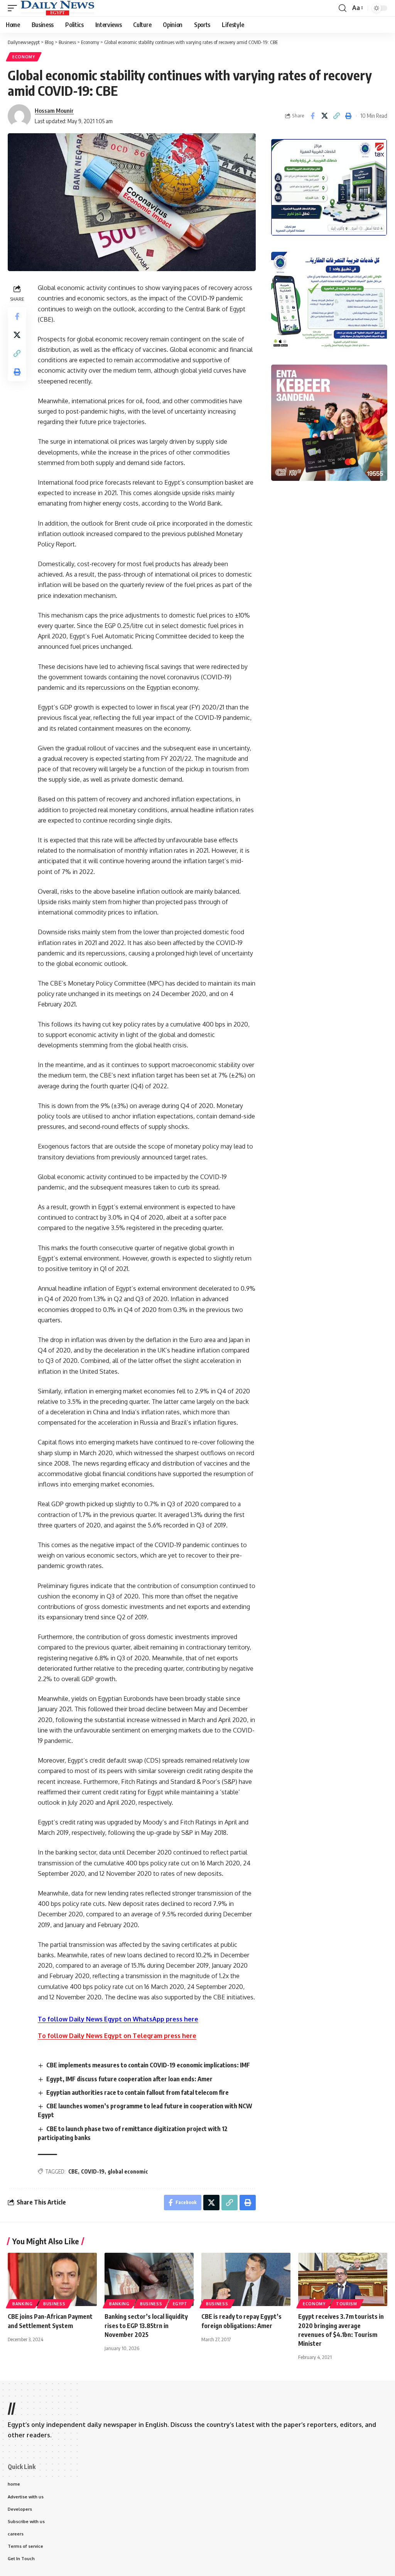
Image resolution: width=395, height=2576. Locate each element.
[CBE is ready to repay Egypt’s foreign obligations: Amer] (246, 2280)
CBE (73, 2171)
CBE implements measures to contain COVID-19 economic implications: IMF (148, 2065)
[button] (14, 8)
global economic (128, 2171)
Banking (23, 2304)
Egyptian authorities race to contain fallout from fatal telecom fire (138, 2092)
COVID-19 (93, 2171)
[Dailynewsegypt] (57, 8)
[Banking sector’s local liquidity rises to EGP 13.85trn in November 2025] (149, 2280)
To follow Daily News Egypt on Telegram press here (117, 2036)
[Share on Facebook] (312, 116)
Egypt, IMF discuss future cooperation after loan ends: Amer (129, 2079)
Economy (24, 57)
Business (54, 2304)
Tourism (347, 2304)
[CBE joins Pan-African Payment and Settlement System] (52, 2280)
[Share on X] (324, 116)
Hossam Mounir (54, 110)
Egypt (180, 2304)
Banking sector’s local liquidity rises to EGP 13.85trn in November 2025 (146, 2325)
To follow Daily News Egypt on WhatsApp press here (118, 2019)
